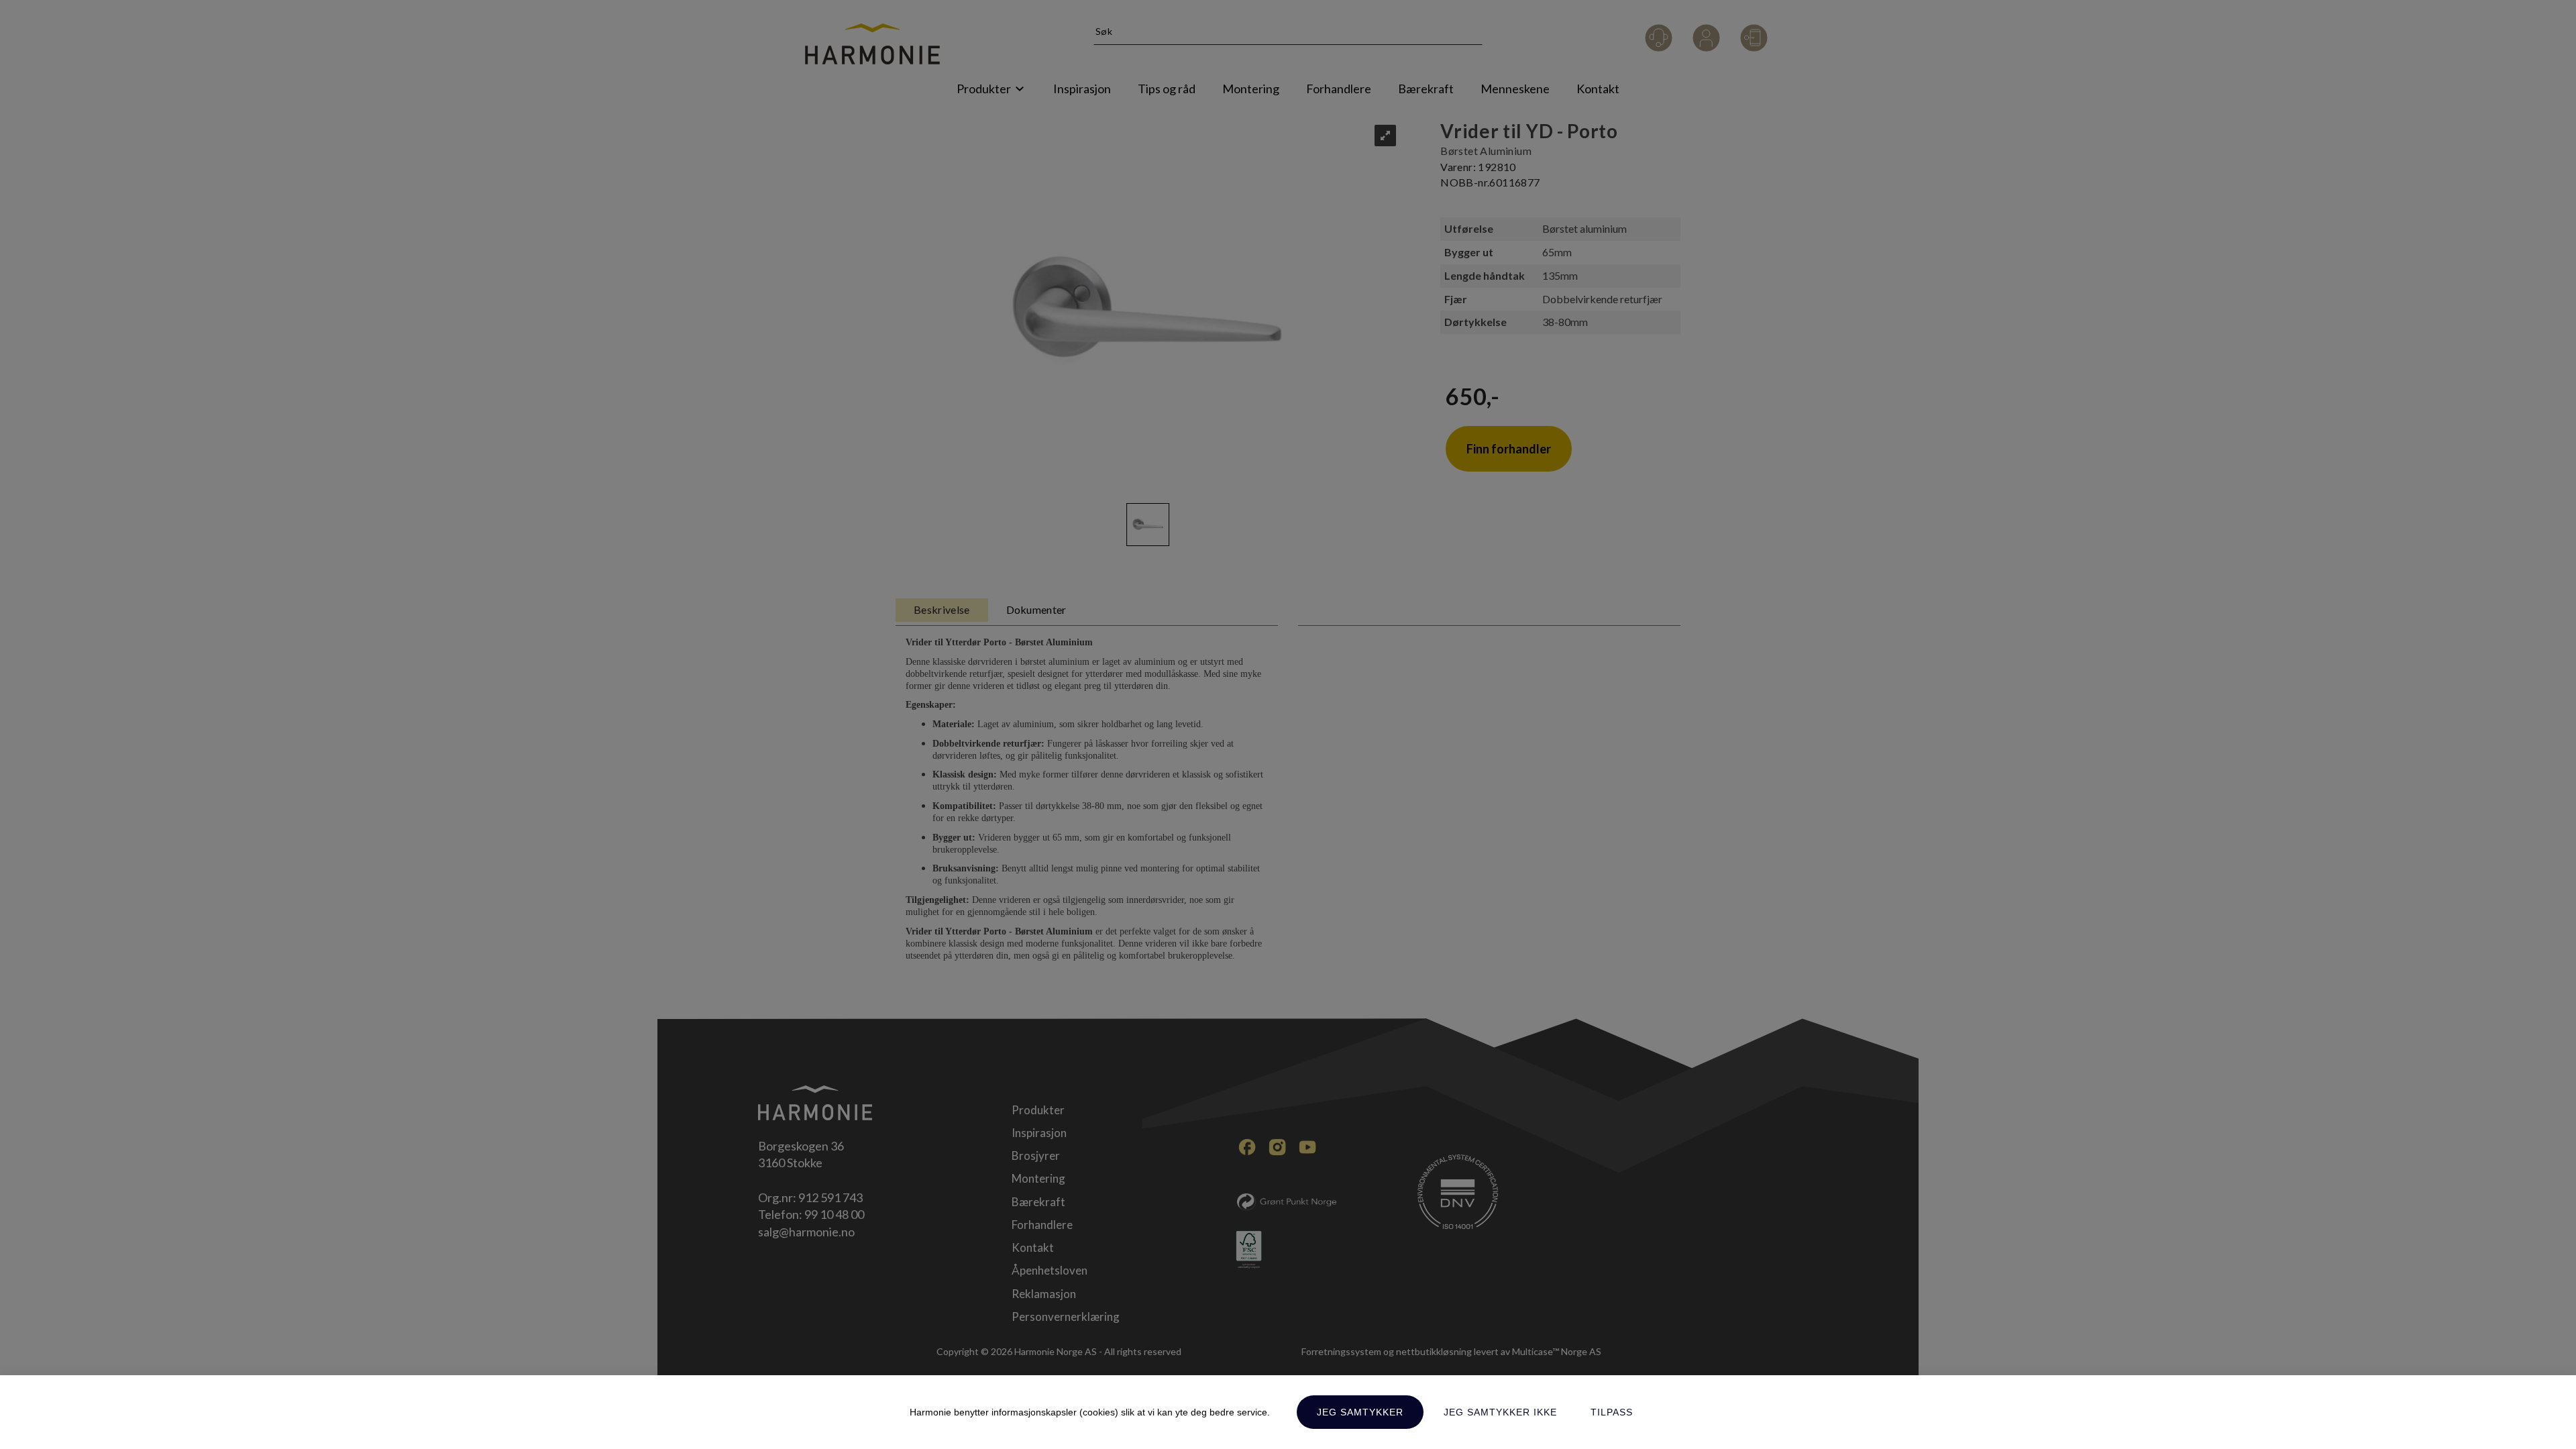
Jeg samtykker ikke (1500, 1412)
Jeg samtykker (1360, 1412)
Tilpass (1612, 1412)
